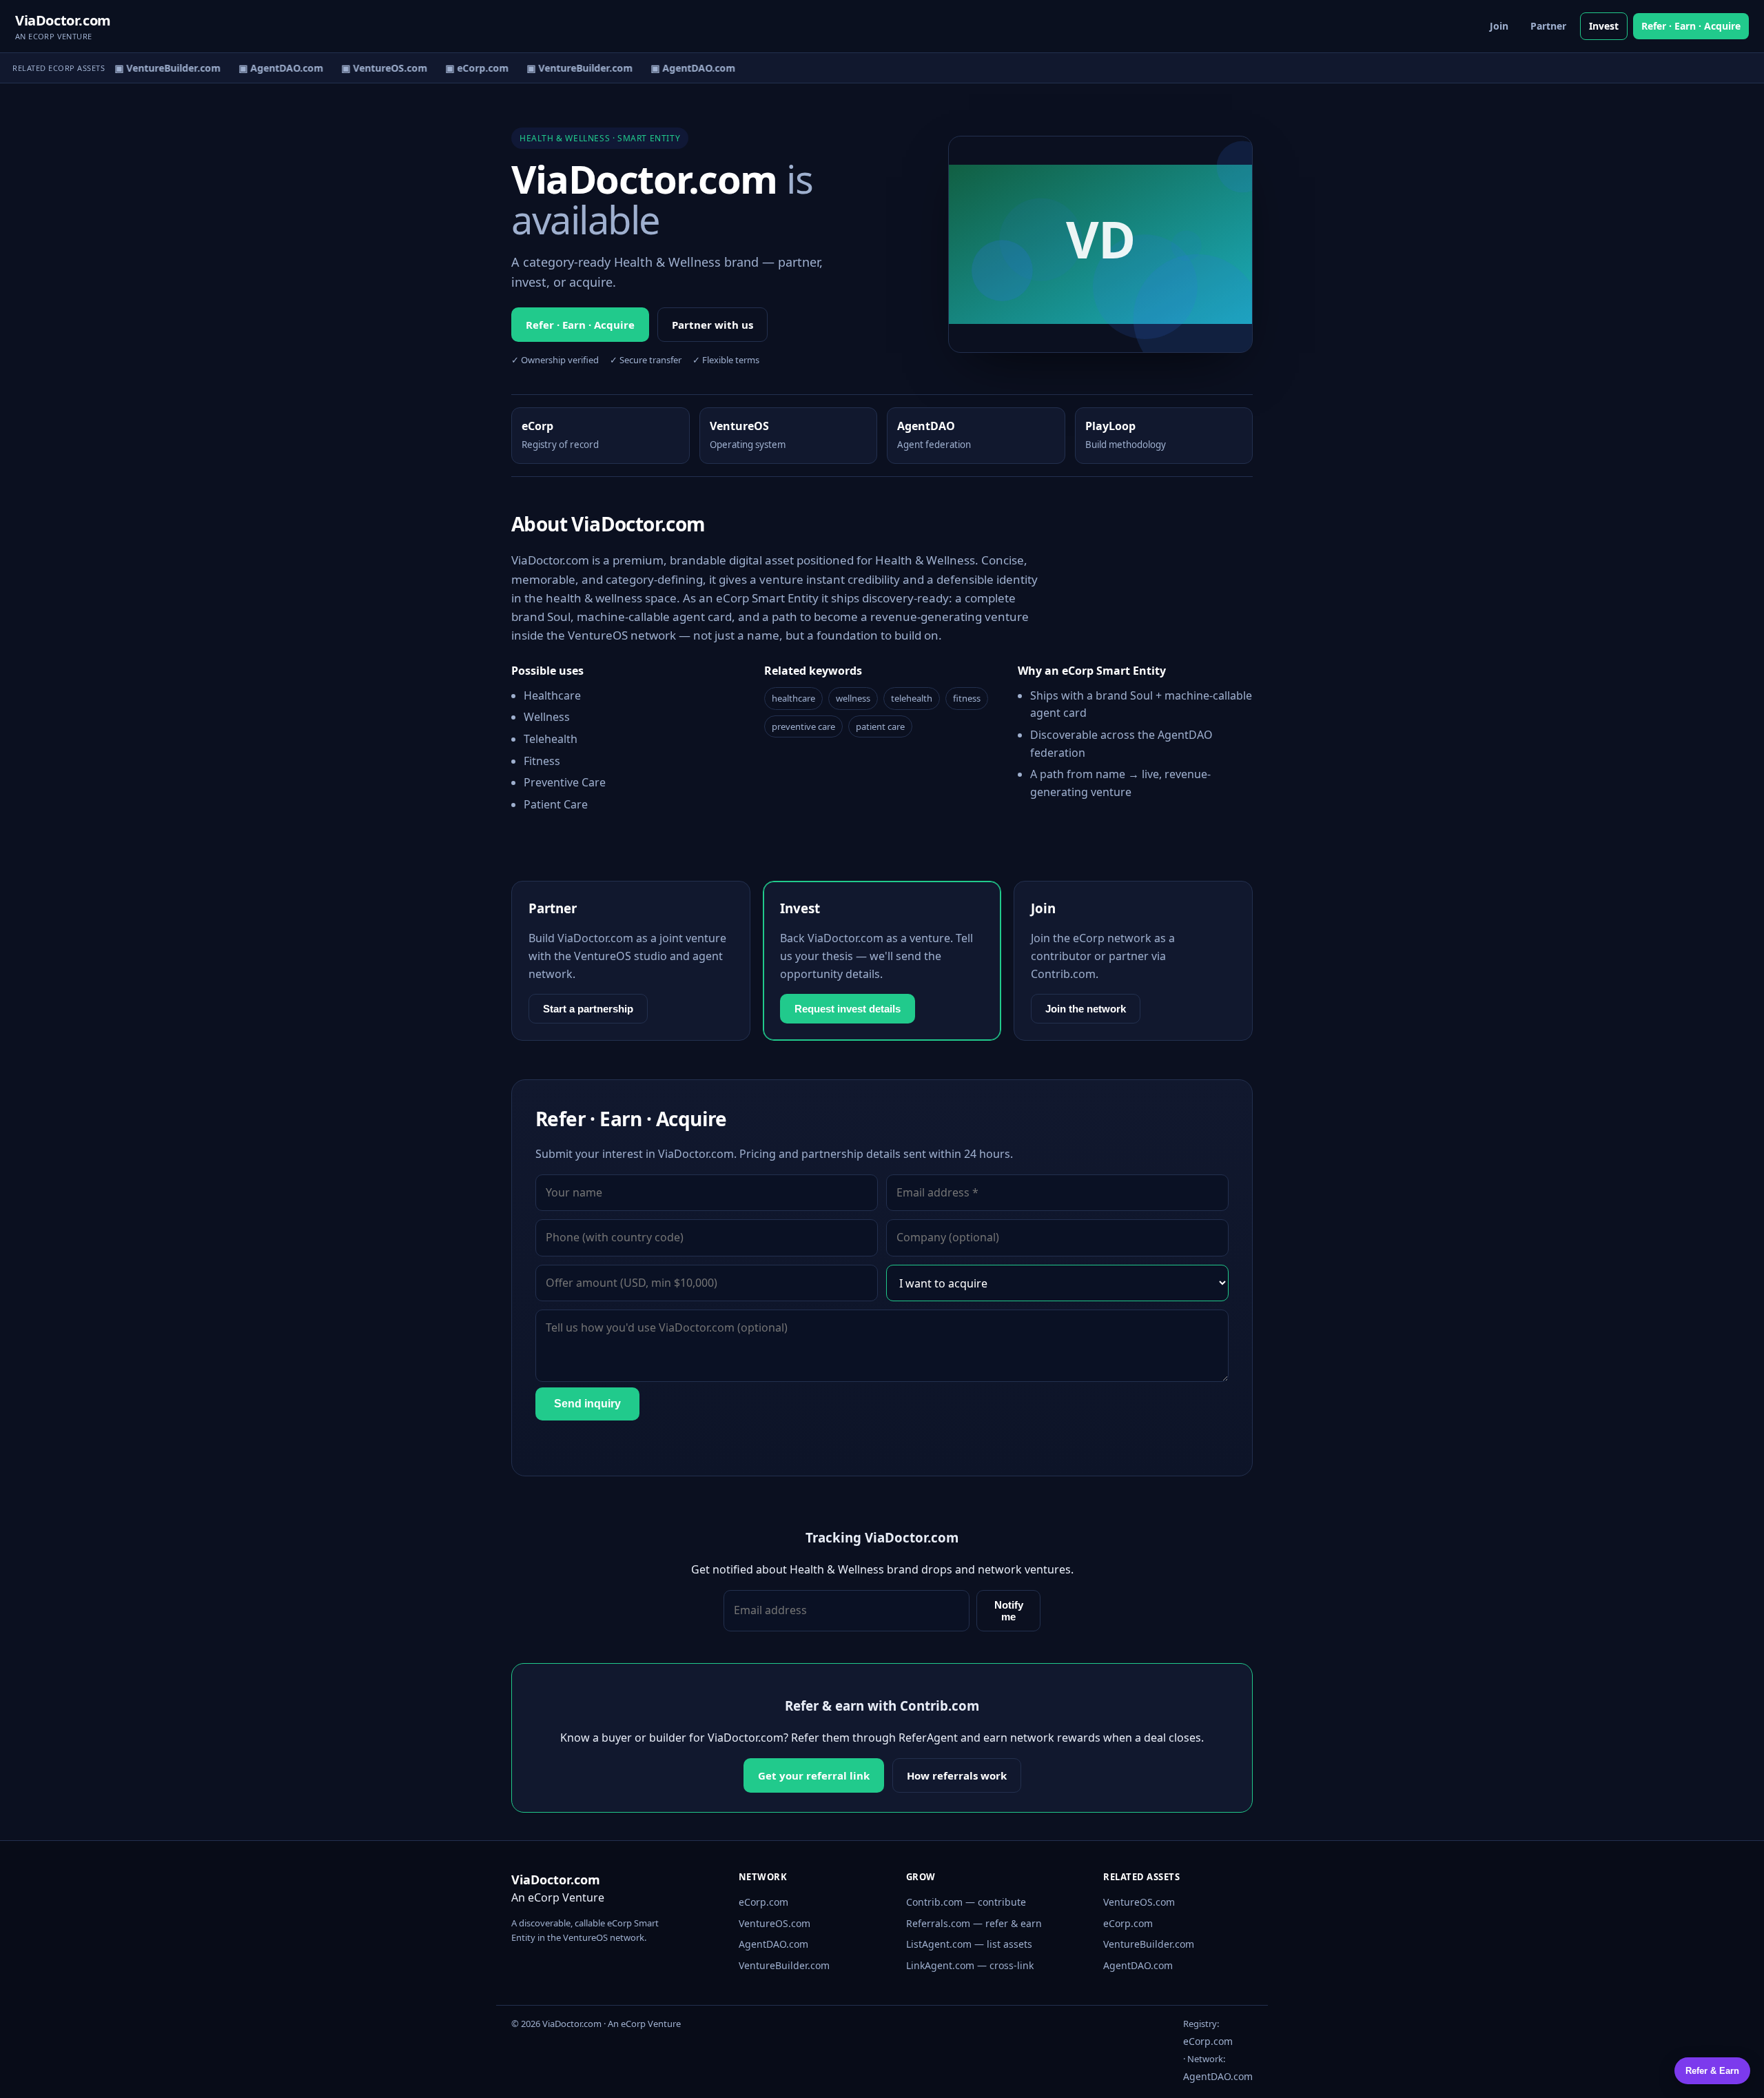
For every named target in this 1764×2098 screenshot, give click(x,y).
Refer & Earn (1712, 2071)
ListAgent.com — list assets (969, 1944)
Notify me (1009, 1611)
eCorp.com (763, 1902)
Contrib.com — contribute (966, 1902)
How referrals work (957, 1775)
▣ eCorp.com (466, 68)
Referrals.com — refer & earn (974, 1923)
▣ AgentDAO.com (270, 68)
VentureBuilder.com (784, 1965)
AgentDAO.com (773, 1944)
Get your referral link (814, 1775)
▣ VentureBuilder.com (157, 68)
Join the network (1086, 1009)
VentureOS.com (775, 1923)
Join (1499, 26)
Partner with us (712, 325)
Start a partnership (588, 1009)
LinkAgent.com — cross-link (970, 1965)
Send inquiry (587, 1404)
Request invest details (848, 1009)
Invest (1604, 26)
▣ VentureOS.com (374, 68)
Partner (1548, 26)
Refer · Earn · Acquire (1691, 26)
